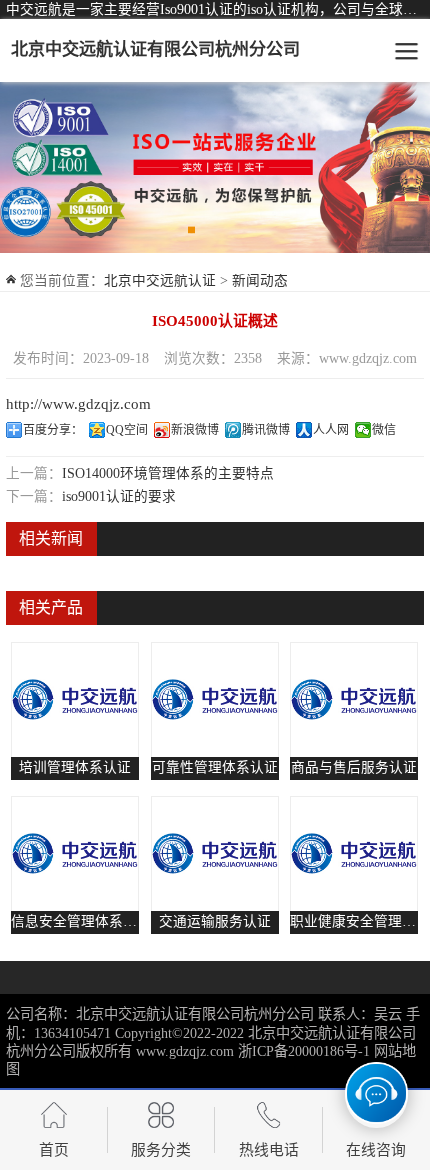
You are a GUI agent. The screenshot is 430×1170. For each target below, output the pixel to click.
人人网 (331, 430)
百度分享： (53, 430)
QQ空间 (127, 430)
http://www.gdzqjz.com (78, 404)
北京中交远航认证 (160, 280)
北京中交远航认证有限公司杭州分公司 (155, 49)
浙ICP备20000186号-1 (304, 1051)
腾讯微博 (266, 430)
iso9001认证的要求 (119, 496)
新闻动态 (260, 280)
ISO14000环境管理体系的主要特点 (168, 473)
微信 (384, 430)
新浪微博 (195, 430)
